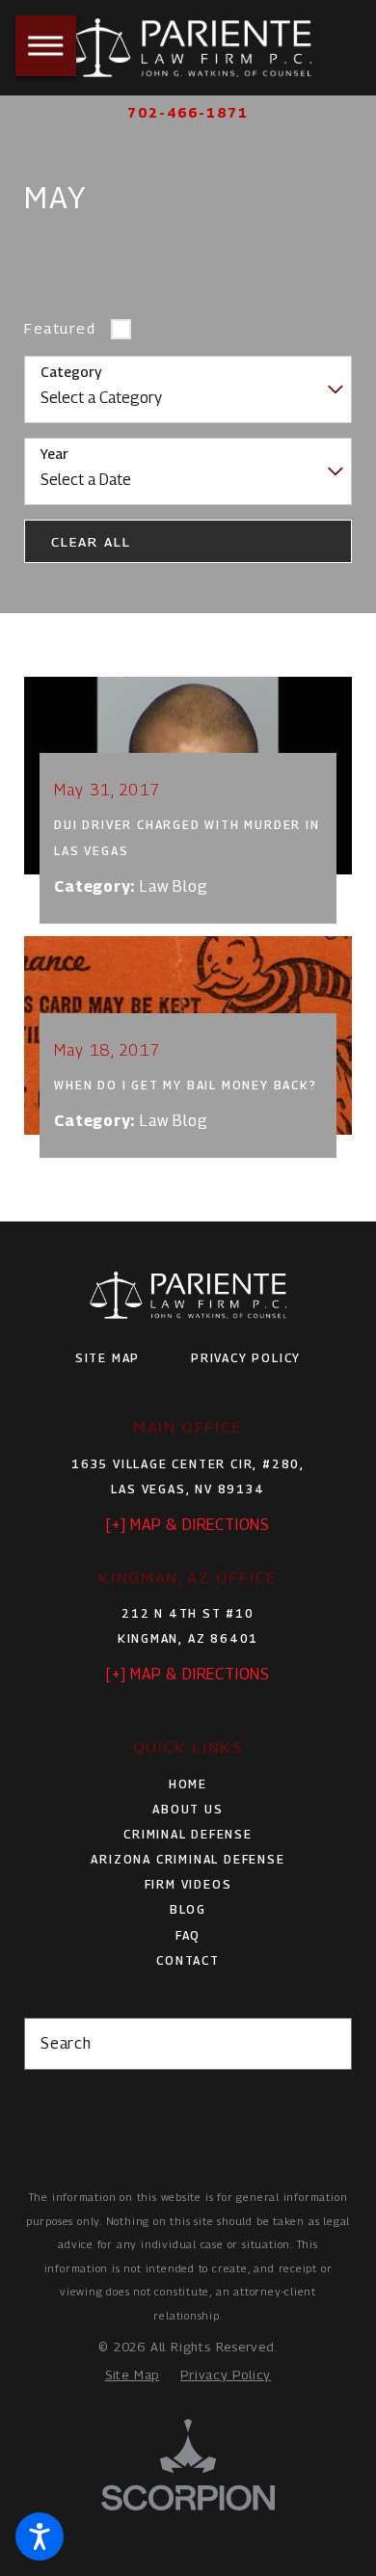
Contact (188, 1960)
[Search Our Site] (328, 2044)
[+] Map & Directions (188, 1525)
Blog (188, 1909)
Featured (60, 328)
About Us (188, 1809)
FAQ (188, 1935)
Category (71, 372)
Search (66, 2043)
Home (188, 1784)
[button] (40, 2536)
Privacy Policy (246, 1358)
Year (54, 454)
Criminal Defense (188, 1834)
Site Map (107, 1358)
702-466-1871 (188, 113)
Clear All (91, 542)
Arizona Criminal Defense (188, 1859)
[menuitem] (188, 1784)
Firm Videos (188, 1884)
